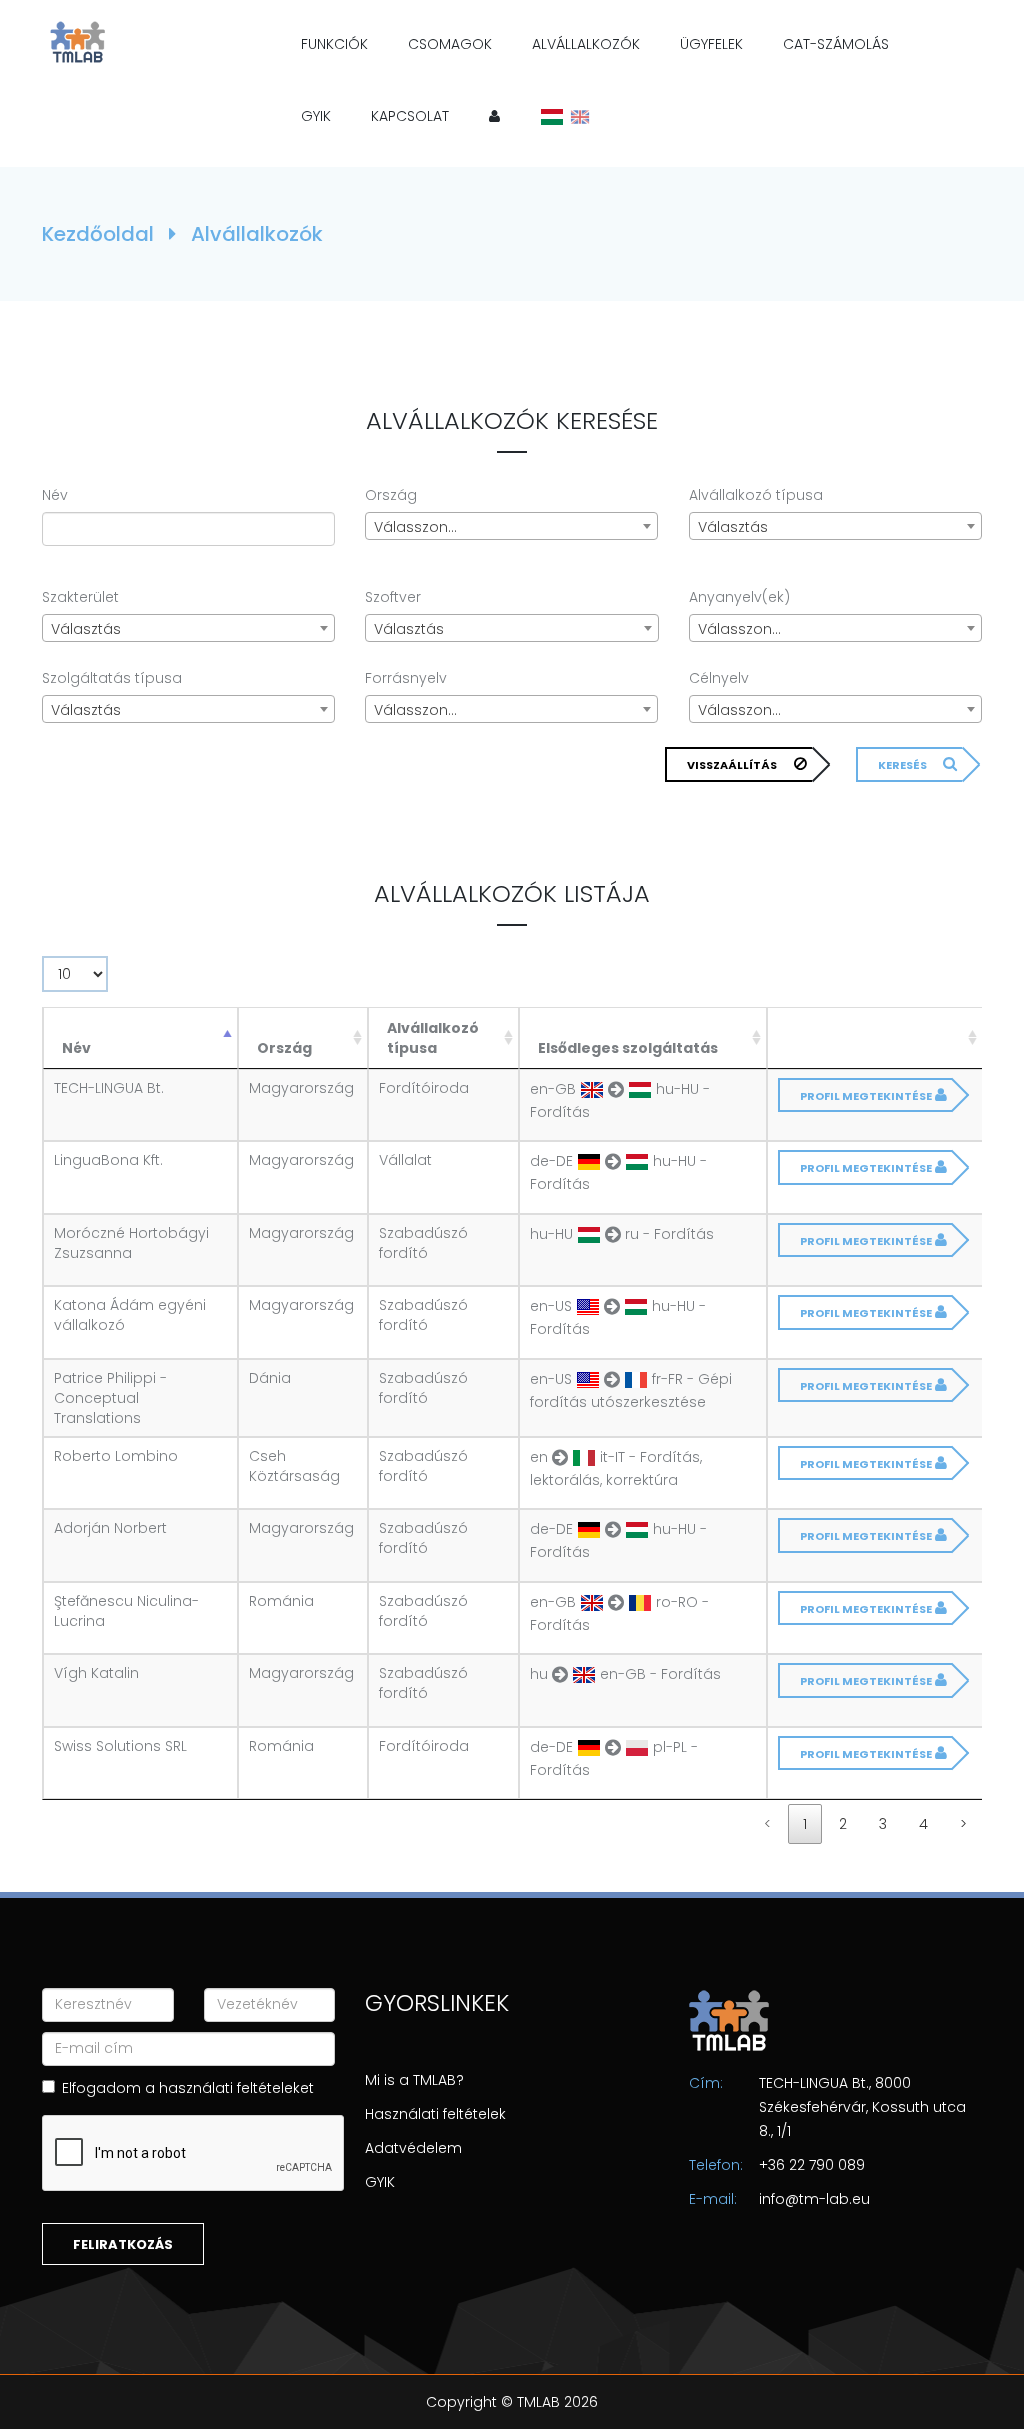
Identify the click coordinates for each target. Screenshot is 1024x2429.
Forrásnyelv (406, 678)
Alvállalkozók (586, 44)
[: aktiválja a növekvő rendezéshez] (875, 1038)
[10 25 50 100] (75, 979)
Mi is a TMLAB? (414, 2080)
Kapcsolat (410, 116)
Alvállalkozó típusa (756, 495)
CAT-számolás (836, 44)
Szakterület (80, 597)
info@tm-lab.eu (814, 2199)
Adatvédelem (413, 2148)
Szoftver (393, 597)
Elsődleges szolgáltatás (628, 1048)
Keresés (902, 765)
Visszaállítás (732, 765)
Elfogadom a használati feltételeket (188, 2088)
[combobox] (511, 526)
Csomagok (450, 44)
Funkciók (334, 44)
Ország (391, 495)
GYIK (316, 116)
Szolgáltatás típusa (112, 678)
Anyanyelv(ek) (739, 597)
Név (55, 495)
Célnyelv (719, 678)
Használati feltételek (435, 2114)
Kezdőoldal (100, 234)
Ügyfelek (711, 44)
